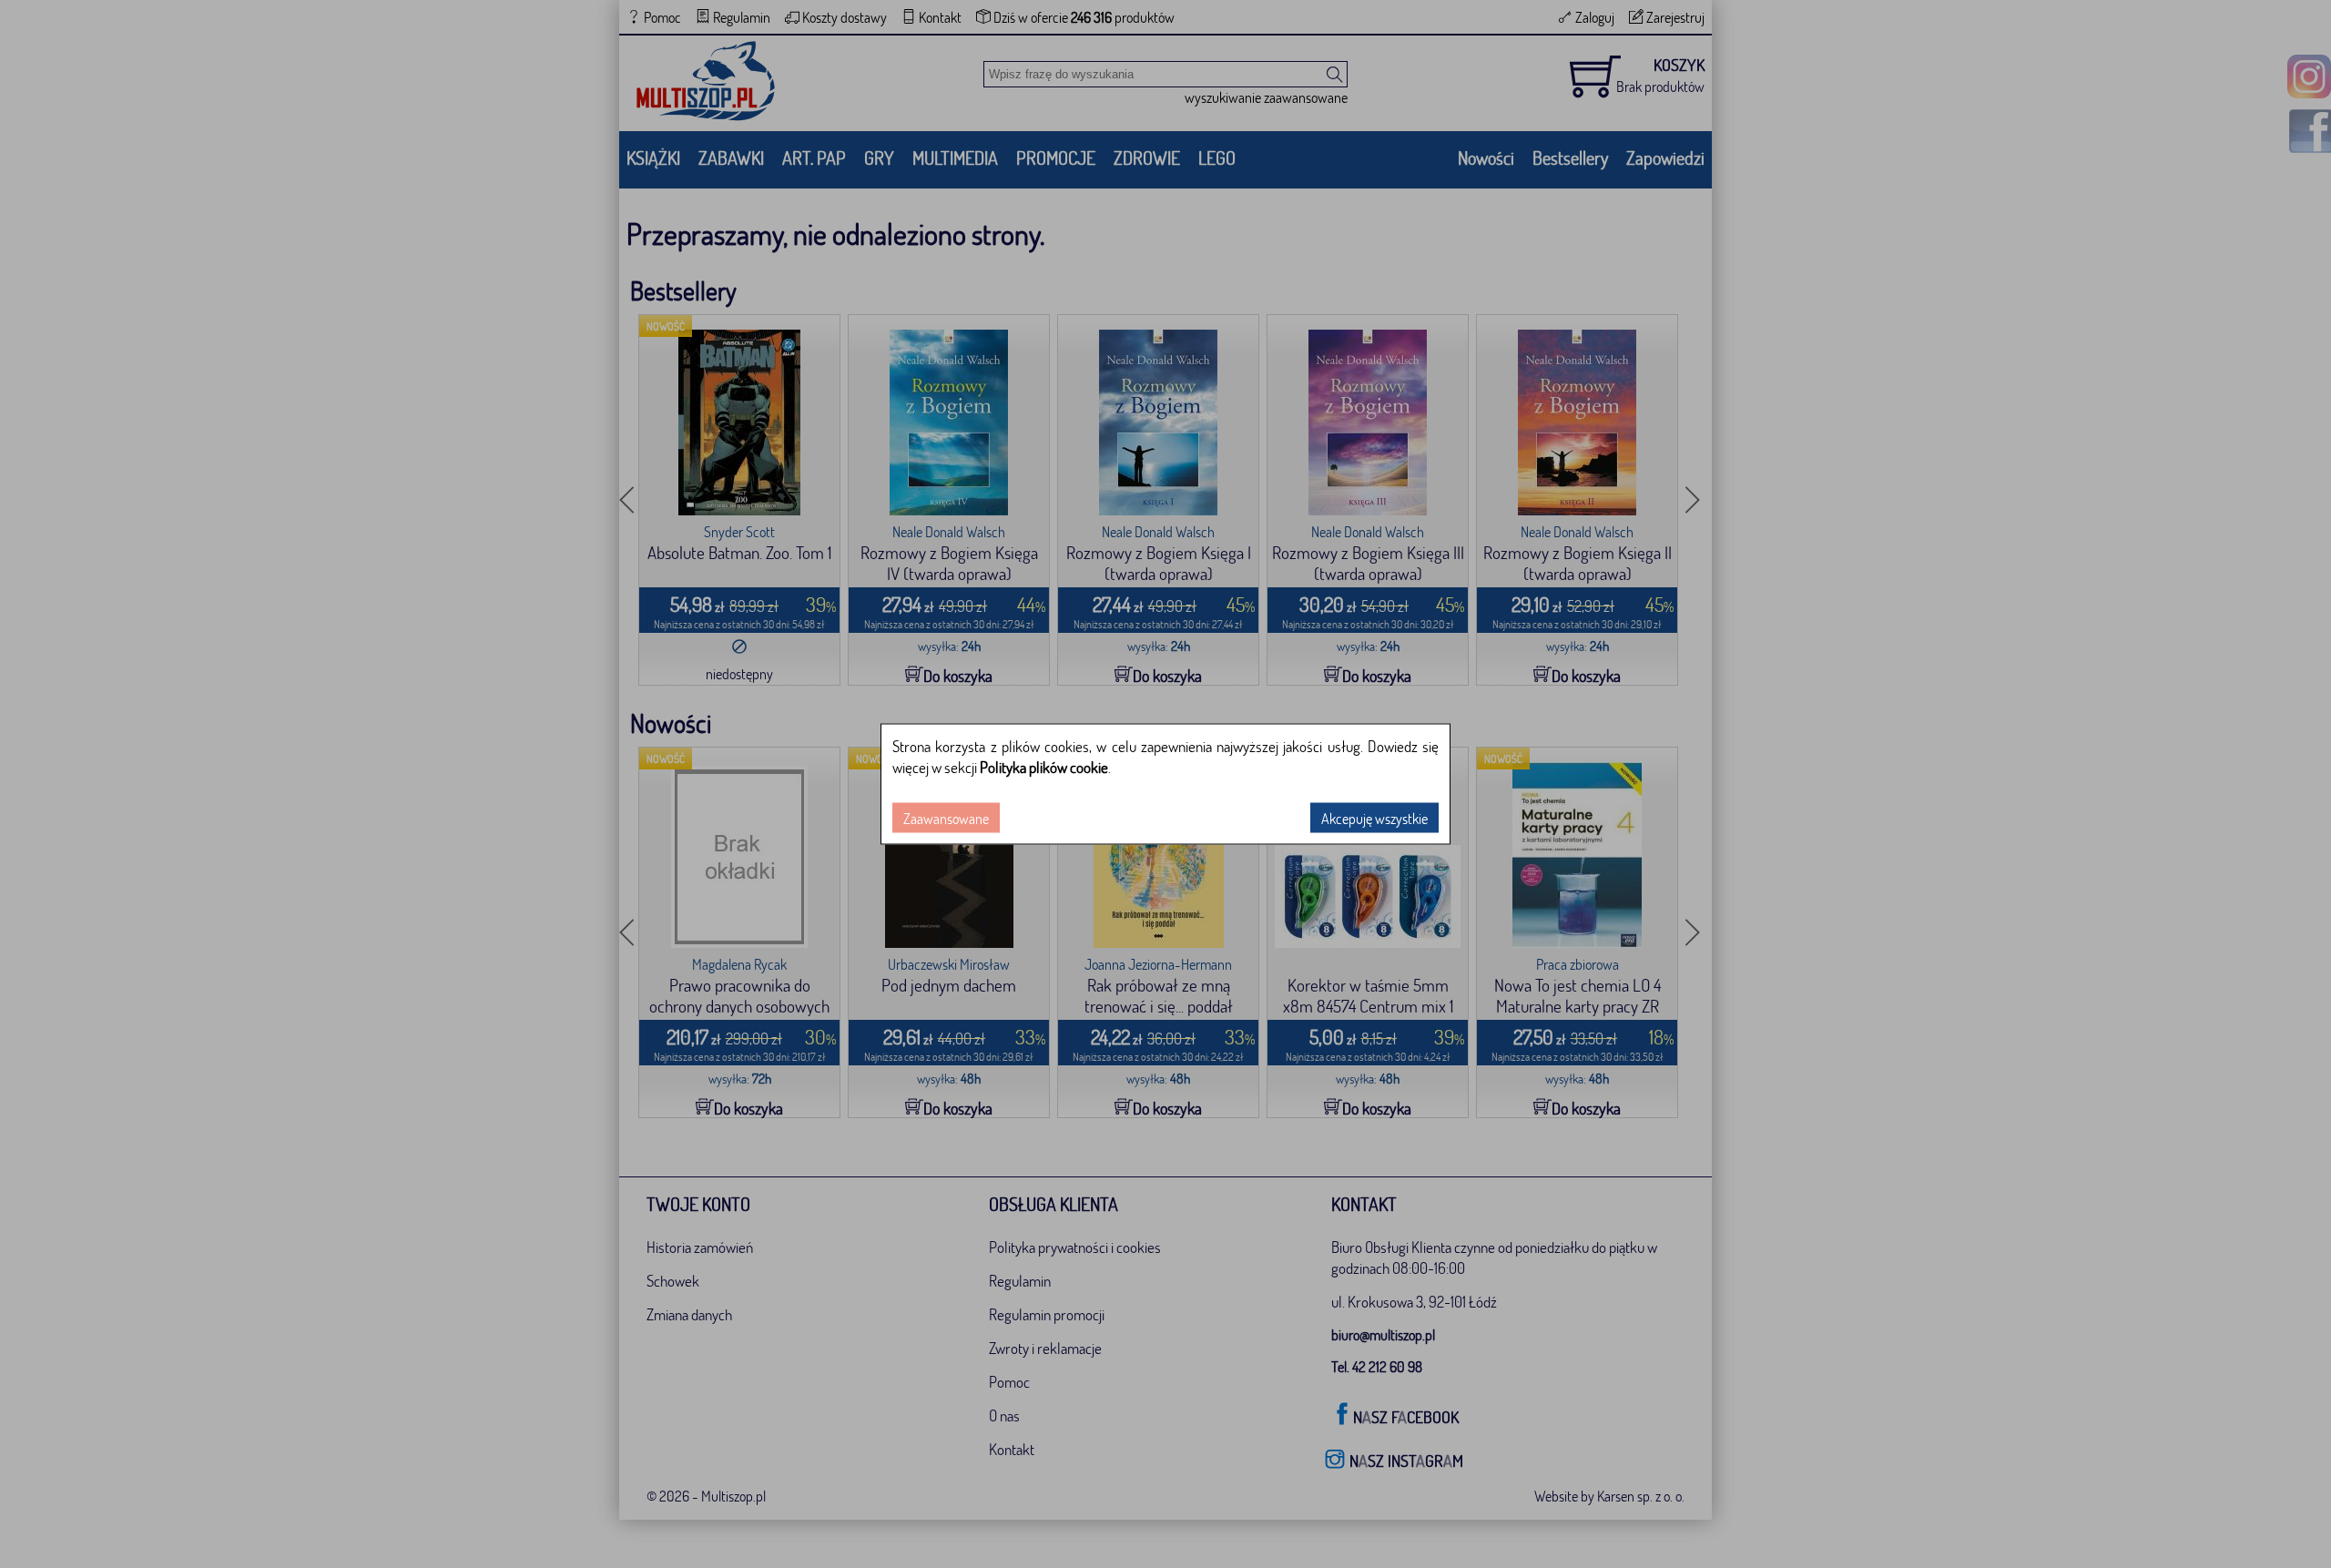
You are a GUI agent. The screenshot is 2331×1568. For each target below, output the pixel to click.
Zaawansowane (946, 818)
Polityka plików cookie (1044, 767)
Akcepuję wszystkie (1374, 818)
